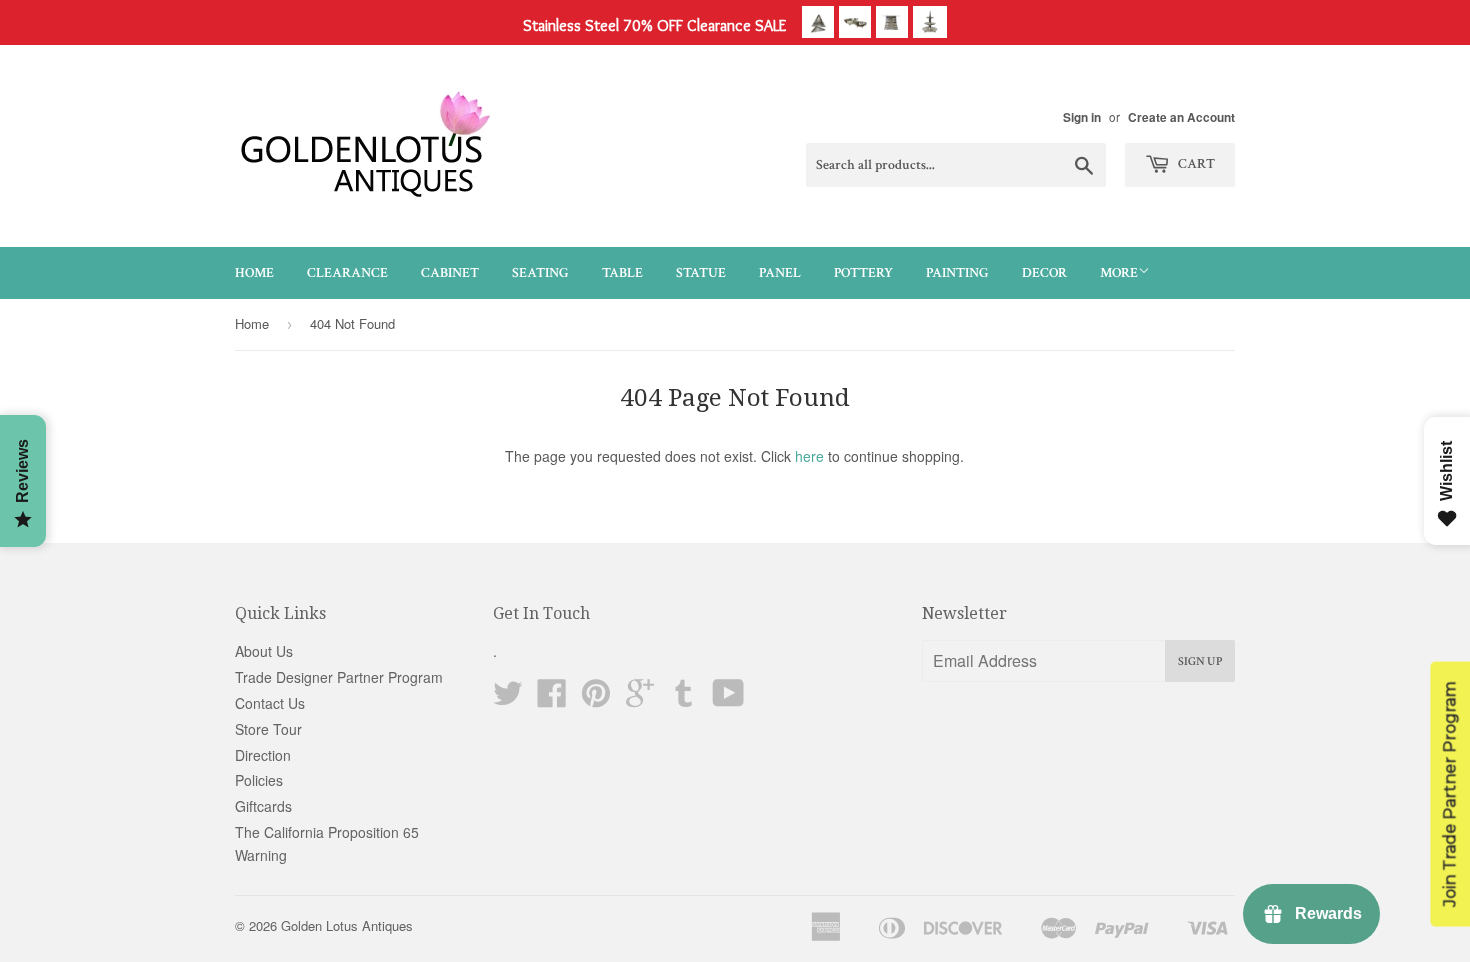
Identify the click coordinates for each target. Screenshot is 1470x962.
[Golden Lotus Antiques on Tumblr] (684, 699)
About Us (264, 651)
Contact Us (270, 703)
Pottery (863, 273)
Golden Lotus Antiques (347, 925)
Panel (780, 273)
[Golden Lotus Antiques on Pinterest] (596, 699)
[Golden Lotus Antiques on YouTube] (728, 699)
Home (254, 273)
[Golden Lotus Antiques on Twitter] (508, 699)
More (1119, 273)
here (809, 456)
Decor (1044, 273)
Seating (540, 273)
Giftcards (263, 806)
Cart (1195, 164)
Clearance (347, 273)
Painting (957, 273)
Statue (701, 273)
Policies (259, 780)
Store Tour (268, 729)
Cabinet (450, 273)
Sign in (1082, 117)
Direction (263, 755)
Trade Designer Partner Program (339, 677)
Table (622, 273)
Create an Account (1181, 117)
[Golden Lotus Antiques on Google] (640, 699)
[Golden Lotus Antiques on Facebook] (552, 699)
